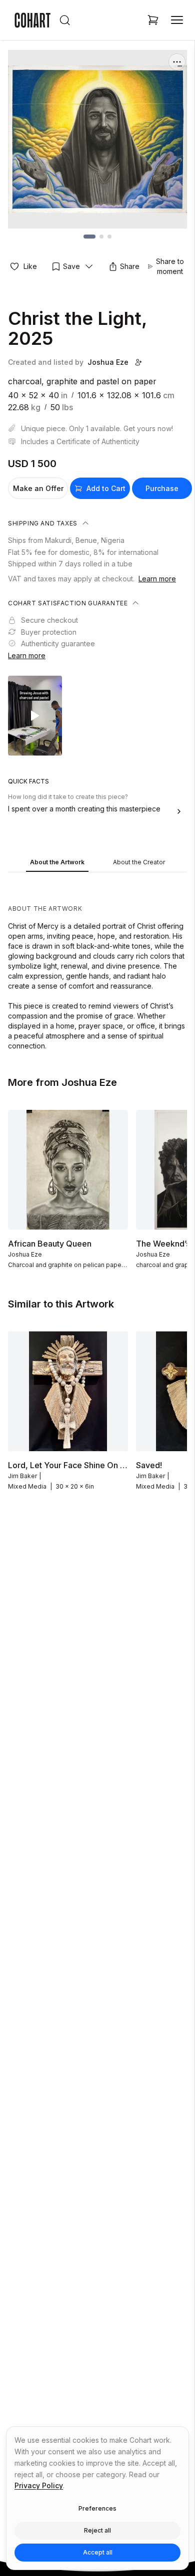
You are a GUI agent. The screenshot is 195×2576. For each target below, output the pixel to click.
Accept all (98, 2552)
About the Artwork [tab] (57, 862)
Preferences (97, 2508)
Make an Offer (38, 488)
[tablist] (97, 863)
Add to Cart (106, 488)
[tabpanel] (97, 964)
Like (30, 266)
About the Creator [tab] (139, 862)
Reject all (97, 2530)
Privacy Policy (39, 2485)
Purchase (162, 488)
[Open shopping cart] (153, 20)
